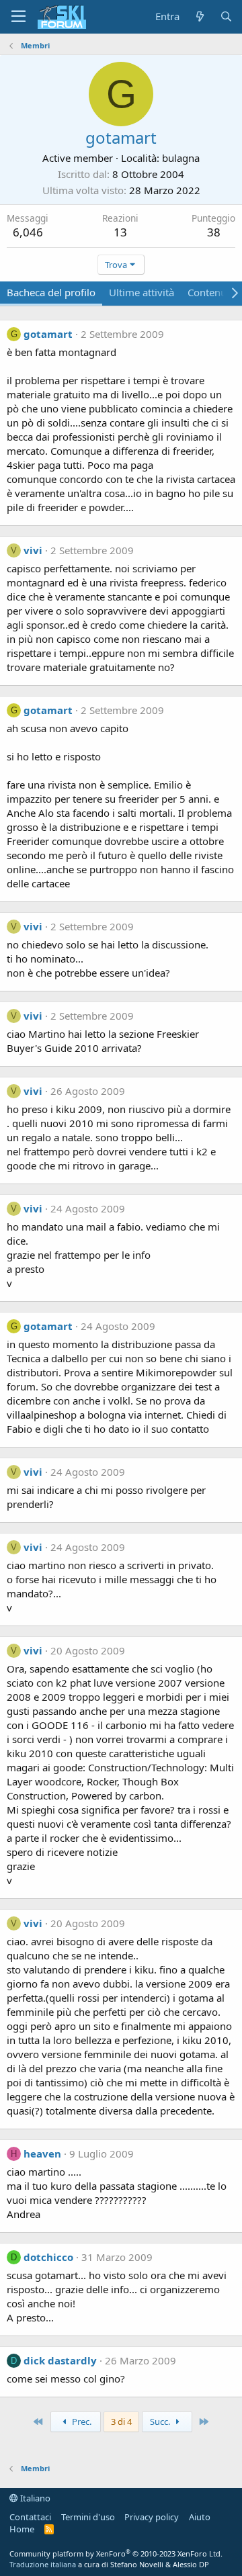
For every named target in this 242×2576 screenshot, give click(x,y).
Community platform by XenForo (116, 2553)
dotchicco (48, 2257)
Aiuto (200, 2517)
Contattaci (30, 2517)
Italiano (34, 2498)
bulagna (181, 158)
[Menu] (18, 17)
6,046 (28, 232)
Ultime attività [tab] (142, 292)
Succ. (161, 2422)
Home (22, 2529)
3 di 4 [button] (121, 2422)
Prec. (81, 2422)
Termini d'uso (88, 2517)
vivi (33, 550)
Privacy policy (152, 2517)
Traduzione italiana (43, 2564)
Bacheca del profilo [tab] (51, 292)
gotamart (48, 334)
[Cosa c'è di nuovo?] (199, 16)
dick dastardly (60, 2360)
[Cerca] (226, 16)
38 (214, 232)
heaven (42, 2153)
